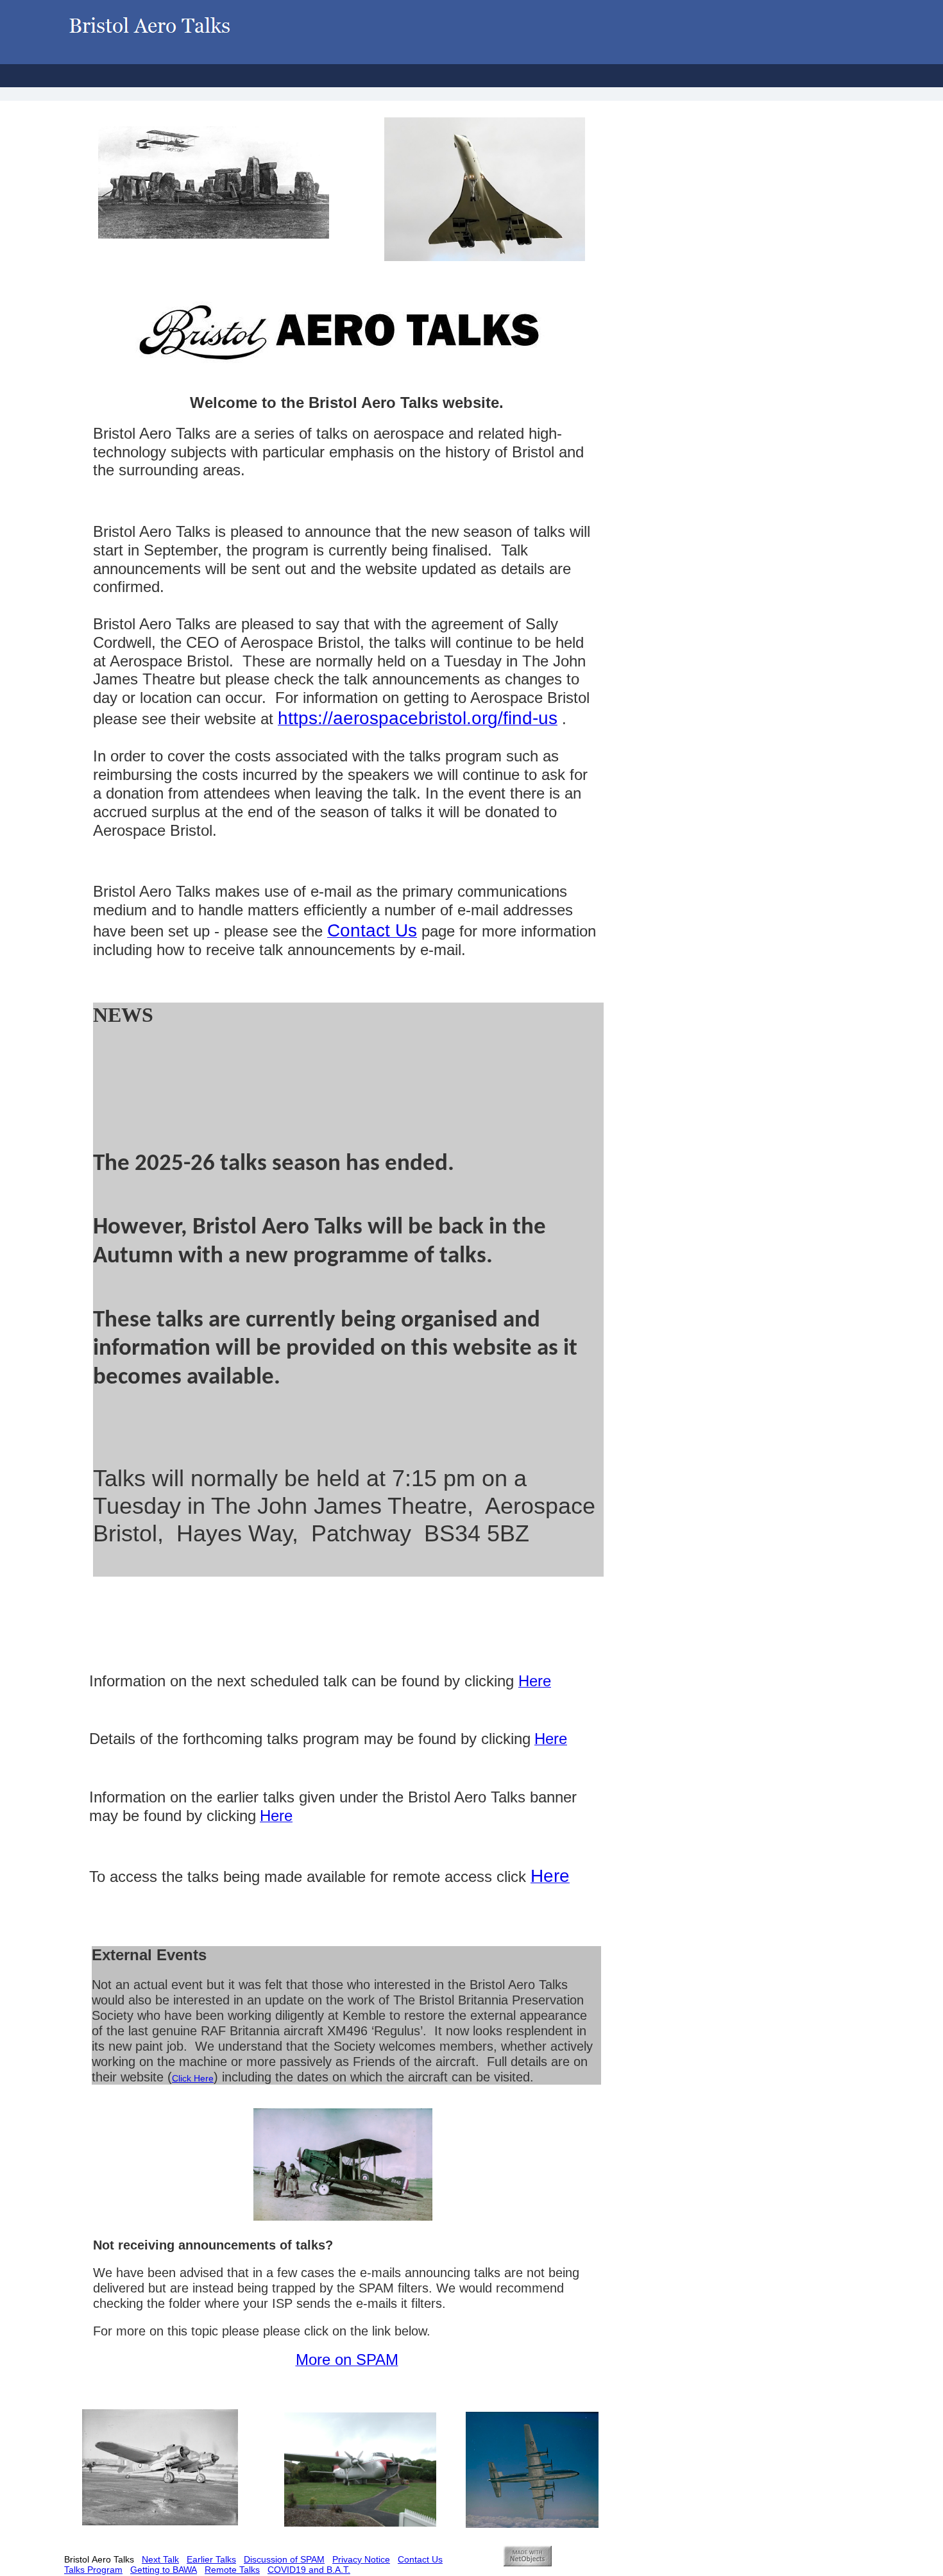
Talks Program (93, 2570)
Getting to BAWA (164, 2570)
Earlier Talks (211, 2559)
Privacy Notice (361, 2559)
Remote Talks (232, 2570)
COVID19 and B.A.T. (309, 2570)
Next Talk (160, 2559)
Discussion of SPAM (284, 2559)
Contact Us (420, 2559)
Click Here (193, 2078)
